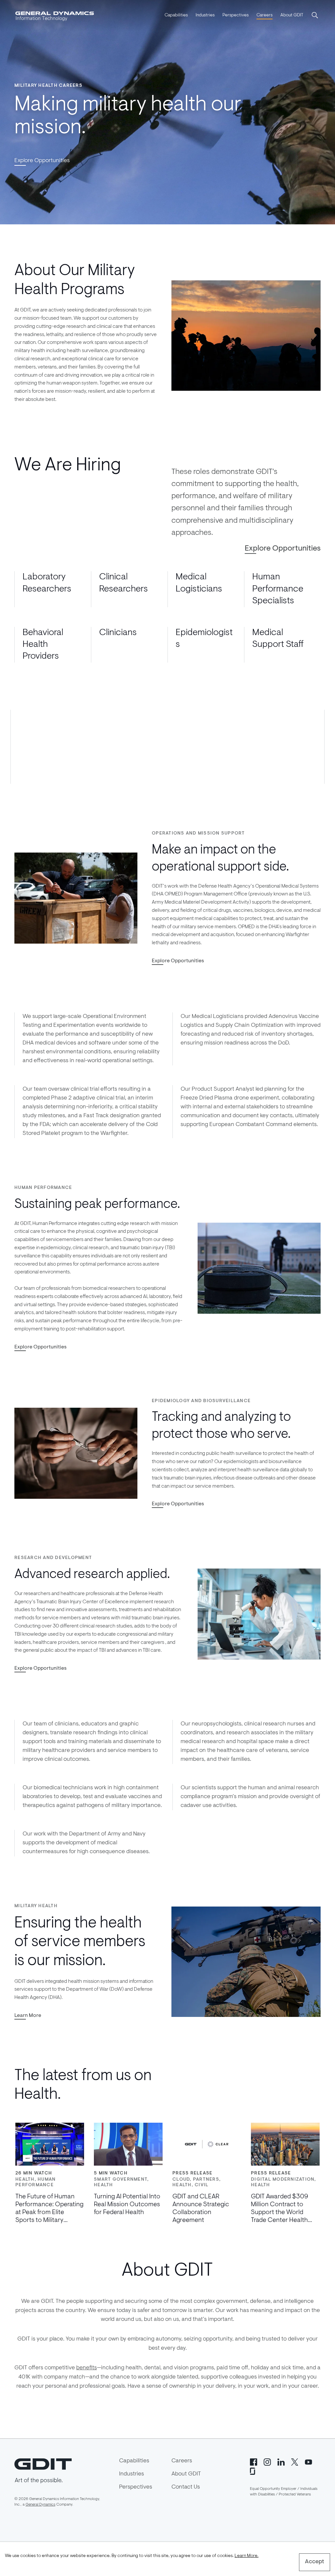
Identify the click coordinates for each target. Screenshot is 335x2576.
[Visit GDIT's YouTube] (309, 2462)
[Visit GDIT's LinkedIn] (281, 2462)
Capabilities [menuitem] (176, 15)
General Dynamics (40, 2505)
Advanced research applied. (92, 1575)
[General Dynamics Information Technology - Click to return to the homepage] (55, 16)
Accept (315, 2562)
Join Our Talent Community (210, 725)
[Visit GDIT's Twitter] (295, 2462)
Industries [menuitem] (205, 15)
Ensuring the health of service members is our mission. (80, 1942)
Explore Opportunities (42, 161)
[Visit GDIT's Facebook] (254, 2462)
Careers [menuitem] (264, 15)
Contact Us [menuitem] (186, 2487)
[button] (315, 16)
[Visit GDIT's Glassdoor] (254, 2471)
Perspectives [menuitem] (236, 15)
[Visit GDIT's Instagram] (267, 2462)
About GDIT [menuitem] (292, 15)
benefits (87, 2368)
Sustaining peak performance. (97, 1205)
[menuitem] (176, 16)
